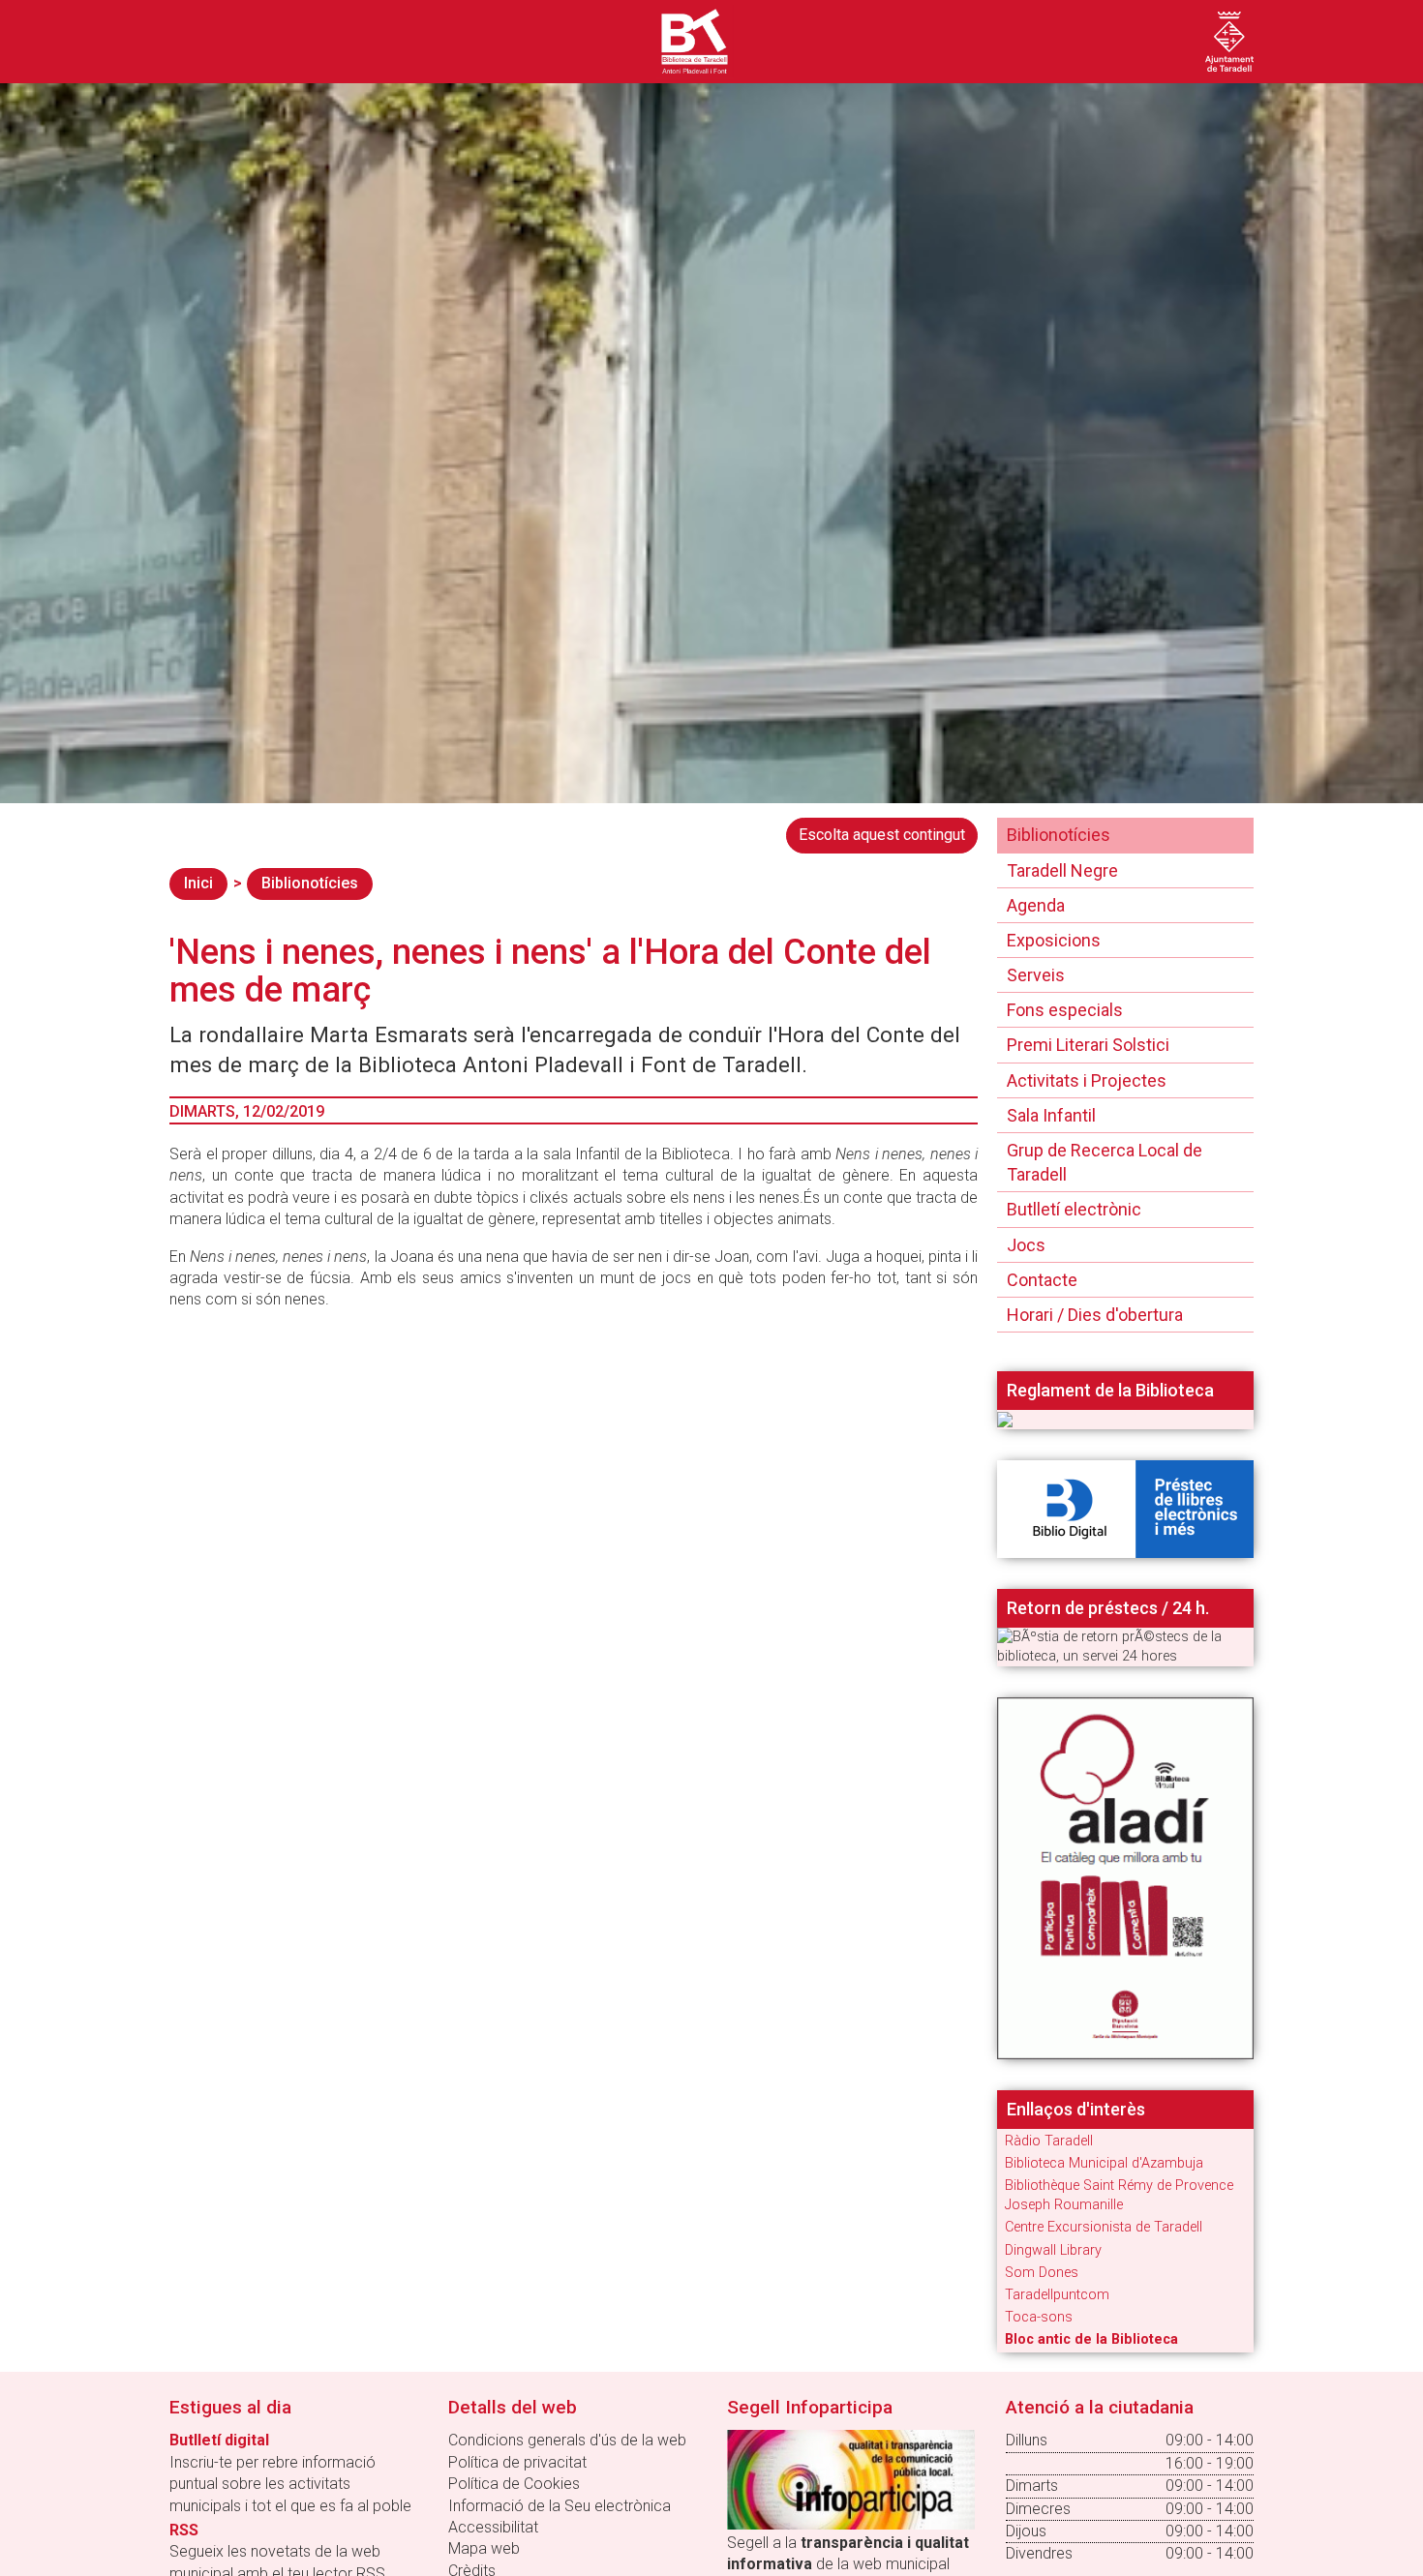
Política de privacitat (517, 2462)
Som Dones (1042, 2273)
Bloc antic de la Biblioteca (1091, 2339)
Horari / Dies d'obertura (1095, 1315)
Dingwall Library (1053, 2250)
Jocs (1026, 1245)
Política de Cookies (514, 2484)
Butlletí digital (219, 2440)
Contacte (1042, 1280)
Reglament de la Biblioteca (1110, 1391)
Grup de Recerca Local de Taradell (1105, 1162)
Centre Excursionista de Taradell (1104, 2227)
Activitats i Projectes (1087, 1080)
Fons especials (1065, 1010)
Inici (198, 883)
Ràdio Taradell (1049, 2141)
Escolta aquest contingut (882, 835)
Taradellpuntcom (1057, 2295)
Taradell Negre (1062, 870)
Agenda (1036, 905)
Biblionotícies (310, 883)
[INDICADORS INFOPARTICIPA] (851, 2479)
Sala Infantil (1051, 1115)
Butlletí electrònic (1074, 1209)
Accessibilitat (493, 2527)
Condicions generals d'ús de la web (567, 2440)
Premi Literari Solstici (1088, 1045)
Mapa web (484, 2548)
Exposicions (1054, 940)
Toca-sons (1039, 2317)
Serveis (1036, 975)
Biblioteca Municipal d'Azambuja (1104, 2163)
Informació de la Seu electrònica (560, 2506)
